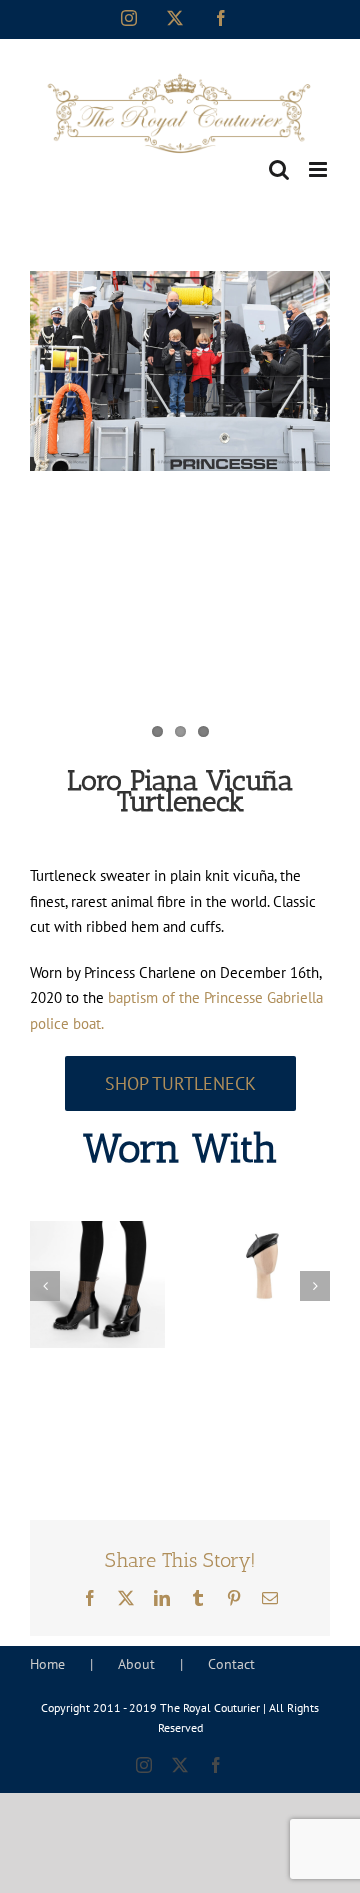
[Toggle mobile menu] (319, 169)
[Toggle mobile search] (279, 169)
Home (47, 1664)
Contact (231, 1664)
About (136, 1664)
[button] (45, 1286)
